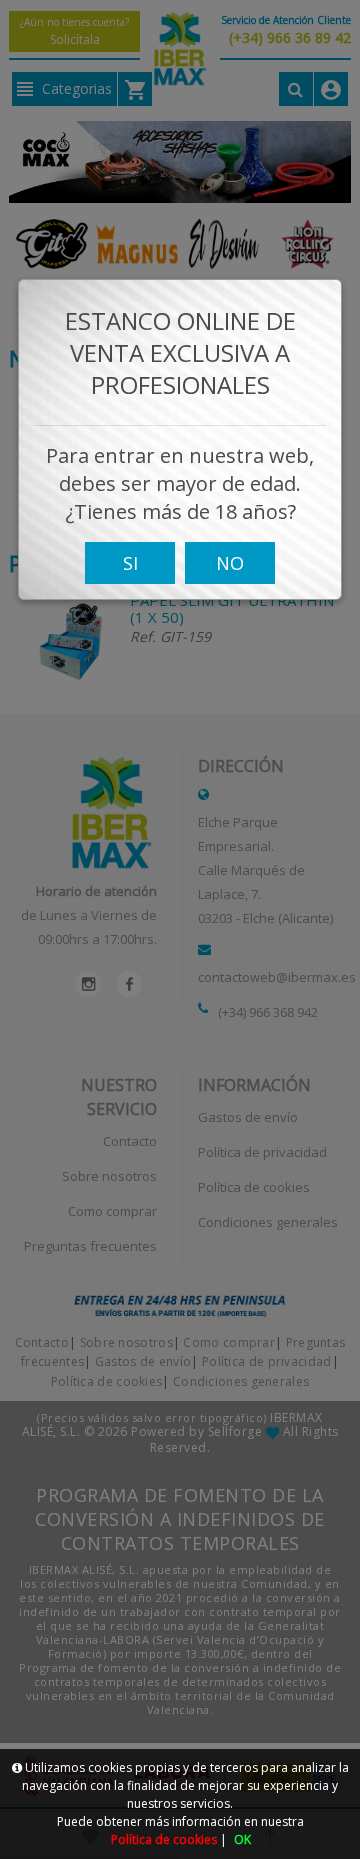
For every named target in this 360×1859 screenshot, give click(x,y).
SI (130, 563)
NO (230, 563)
